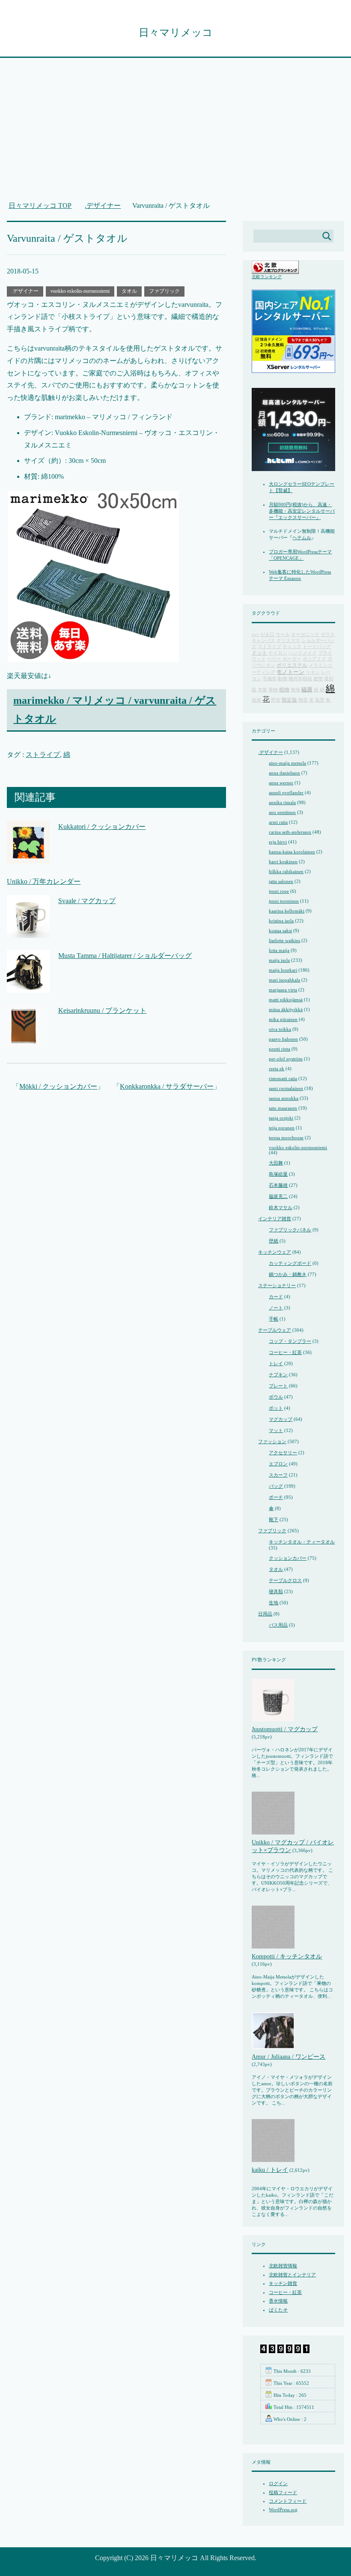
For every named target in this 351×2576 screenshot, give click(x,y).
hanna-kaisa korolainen (292, 852)
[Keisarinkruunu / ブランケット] (24, 1041)
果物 (273, 690)
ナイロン (278, 653)
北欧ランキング (267, 277)
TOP (45, 206)
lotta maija (279, 950)
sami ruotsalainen (286, 1088)
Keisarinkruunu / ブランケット (102, 1010)
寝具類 (276, 1591)
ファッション (272, 1441)
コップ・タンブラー (290, 1341)
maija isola (279, 960)
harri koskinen (283, 862)
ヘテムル (302, 537)
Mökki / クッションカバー (58, 1086)
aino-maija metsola (287, 763)
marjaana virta (283, 990)
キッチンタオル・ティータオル (302, 1542)
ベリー (274, 659)
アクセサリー (283, 1453)
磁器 (307, 690)
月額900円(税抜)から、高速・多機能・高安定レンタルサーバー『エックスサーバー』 (302, 511)
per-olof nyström (286, 1059)
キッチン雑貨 (283, 2283)
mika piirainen (283, 1019)
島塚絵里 (278, 1174)
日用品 (265, 1614)
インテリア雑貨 (275, 1219)
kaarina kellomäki (287, 911)
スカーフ (278, 1475)
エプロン (278, 1464)
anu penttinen (282, 812)
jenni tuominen (284, 901)
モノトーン (290, 672)
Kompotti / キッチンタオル (287, 1956)
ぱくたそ (278, 2310)
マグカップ (281, 1419)
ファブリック (164, 291)
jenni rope (279, 891)
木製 (262, 690)
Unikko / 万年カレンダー (44, 881)
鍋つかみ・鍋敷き (288, 1274)
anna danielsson (284, 773)
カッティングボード (290, 1263)
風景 (320, 700)
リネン (313, 672)
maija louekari (283, 970)
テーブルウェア (275, 1330)
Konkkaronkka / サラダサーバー (167, 1086)
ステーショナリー (277, 1285)
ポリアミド (314, 659)
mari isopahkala (284, 980)
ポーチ (276, 1497)
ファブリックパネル (290, 1230)
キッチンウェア (275, 1252)
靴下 (274, 1519)
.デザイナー (25, 291)
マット (276, 1430)
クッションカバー (288, 1558)
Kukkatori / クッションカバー (102, 827)
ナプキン (278, 1375)
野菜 (276, 700)
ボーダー (292, 659)
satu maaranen (283, 1108)
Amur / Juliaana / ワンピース (289, 2057)
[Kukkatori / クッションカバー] (28, 857)
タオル (129, 291)
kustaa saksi (280, 931)
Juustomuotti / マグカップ (285, 1729)
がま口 (267, 635)
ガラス (328, 635)
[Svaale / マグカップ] (28, 931)
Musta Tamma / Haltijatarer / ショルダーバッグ (125, 956)
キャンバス (263, 641)
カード (276, 1297)
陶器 (303, 700)
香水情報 (278, 2301)
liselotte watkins (284, 940)
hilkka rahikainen (286, 871)
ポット (276, 1408)
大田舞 (276, 1163)
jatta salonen (281, 881)
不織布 (269, 679)
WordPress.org (283, 2510)
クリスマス (288, 641)
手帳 (274, 1319)
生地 (274, 1603)
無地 (295, 690)
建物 (318, 679)
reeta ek (277, 1069)
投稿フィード (283, 2492)
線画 (256, 700)
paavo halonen (283, 1039)
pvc (255, 635)
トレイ (276, 1363)
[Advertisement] (176, 134)
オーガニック (305, 635)
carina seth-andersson (290, 832)
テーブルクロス (285, 1580)
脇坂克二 (278, 1196)
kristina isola (281, 921)
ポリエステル (292, 665)
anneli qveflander (286, 793)
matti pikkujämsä (286, 1000)
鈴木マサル (281, 1207)
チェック (292, 647)
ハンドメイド (303, 653)
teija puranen (282, 1128)
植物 (284, 690)
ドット (259, 653)
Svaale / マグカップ (87, 901)
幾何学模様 (300, 679)
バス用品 (278, 1625)
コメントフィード (288, 2501)
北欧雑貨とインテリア (292, 2275)
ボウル (276, 1397)
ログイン (278, 2483)
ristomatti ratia (283, 1078)
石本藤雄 (278, 1185)
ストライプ (43, 755)
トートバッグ (317, 647)
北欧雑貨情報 (283, 2266)
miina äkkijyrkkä (286, 1009)
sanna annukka (284, 1098)
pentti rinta (280, 1049)
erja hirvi (278, 842)
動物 (283, 679)
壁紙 (274, 1241)
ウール (283, 635)
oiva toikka (280, 1029)
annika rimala (282, 802)
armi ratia (278, 822)
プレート (278, 1386)
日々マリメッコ (176, 33)
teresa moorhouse (286, 1138)
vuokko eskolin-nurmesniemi (80, 291)
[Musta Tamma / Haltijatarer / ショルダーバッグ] (28, 986)
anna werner (281, 783)
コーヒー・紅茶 (285, 1352)
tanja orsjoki (281, 1118)
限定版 (289, 700)
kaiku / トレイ (270, 2170)
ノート (276, 1308)
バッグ (276, 1486)
